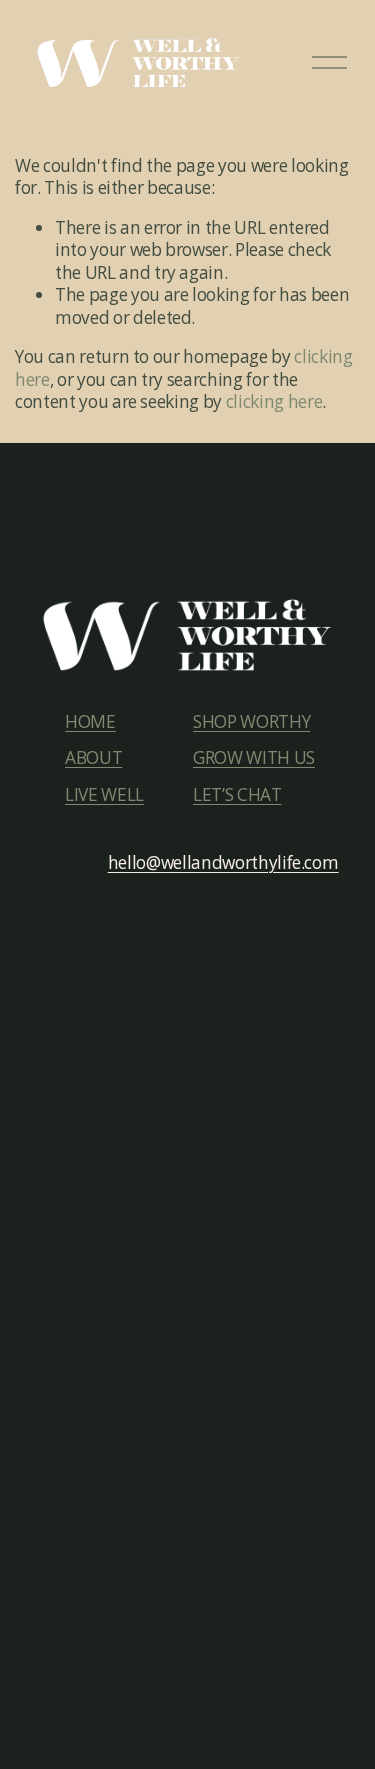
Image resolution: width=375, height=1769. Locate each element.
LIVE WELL (104, 795)
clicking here (274, 401)
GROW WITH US (254, 758)
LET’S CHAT (237, 795)
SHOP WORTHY (251, 722)
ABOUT (93, 758)
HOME (90, 722)
